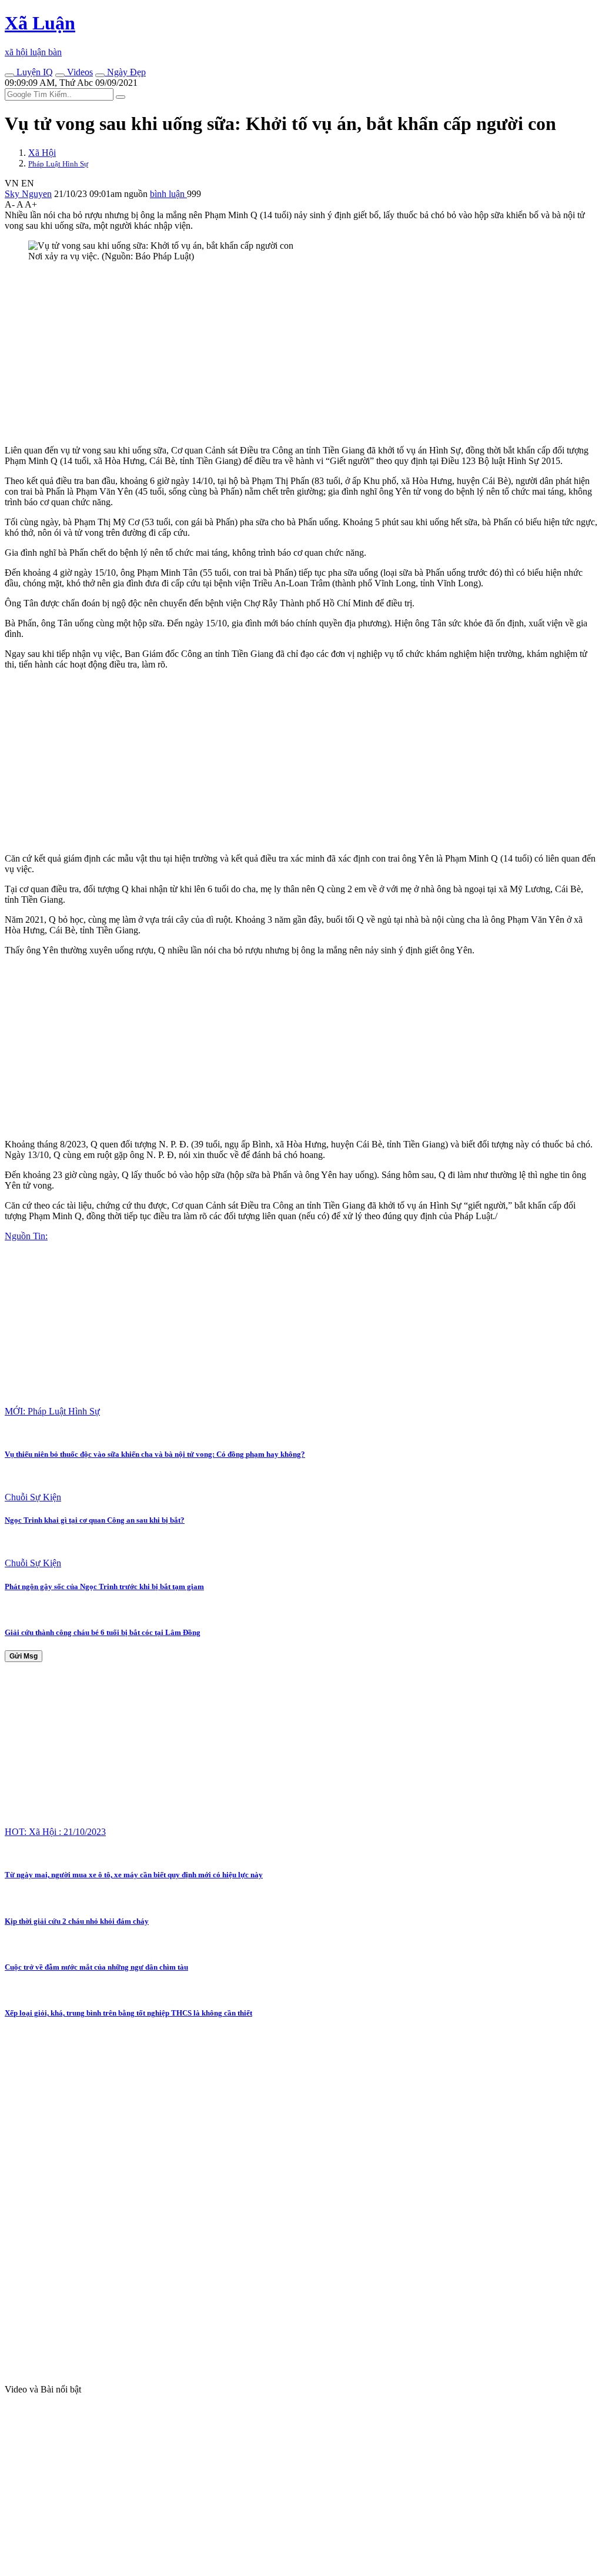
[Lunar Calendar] (100, 75)
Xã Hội (42, 153)
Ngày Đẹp (125, 72)
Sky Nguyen (28, 194)
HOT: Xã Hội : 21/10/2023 (55, 1832)
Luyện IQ (34, 72)
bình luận (168, 194)
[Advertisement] (301, 353)
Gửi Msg (24, 1656)
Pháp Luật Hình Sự (58, 164)
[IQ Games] (9, 75)
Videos (79, 72)
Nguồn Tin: (26, 1236)
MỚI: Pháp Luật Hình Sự (52, 1411)
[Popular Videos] (60, 75)
